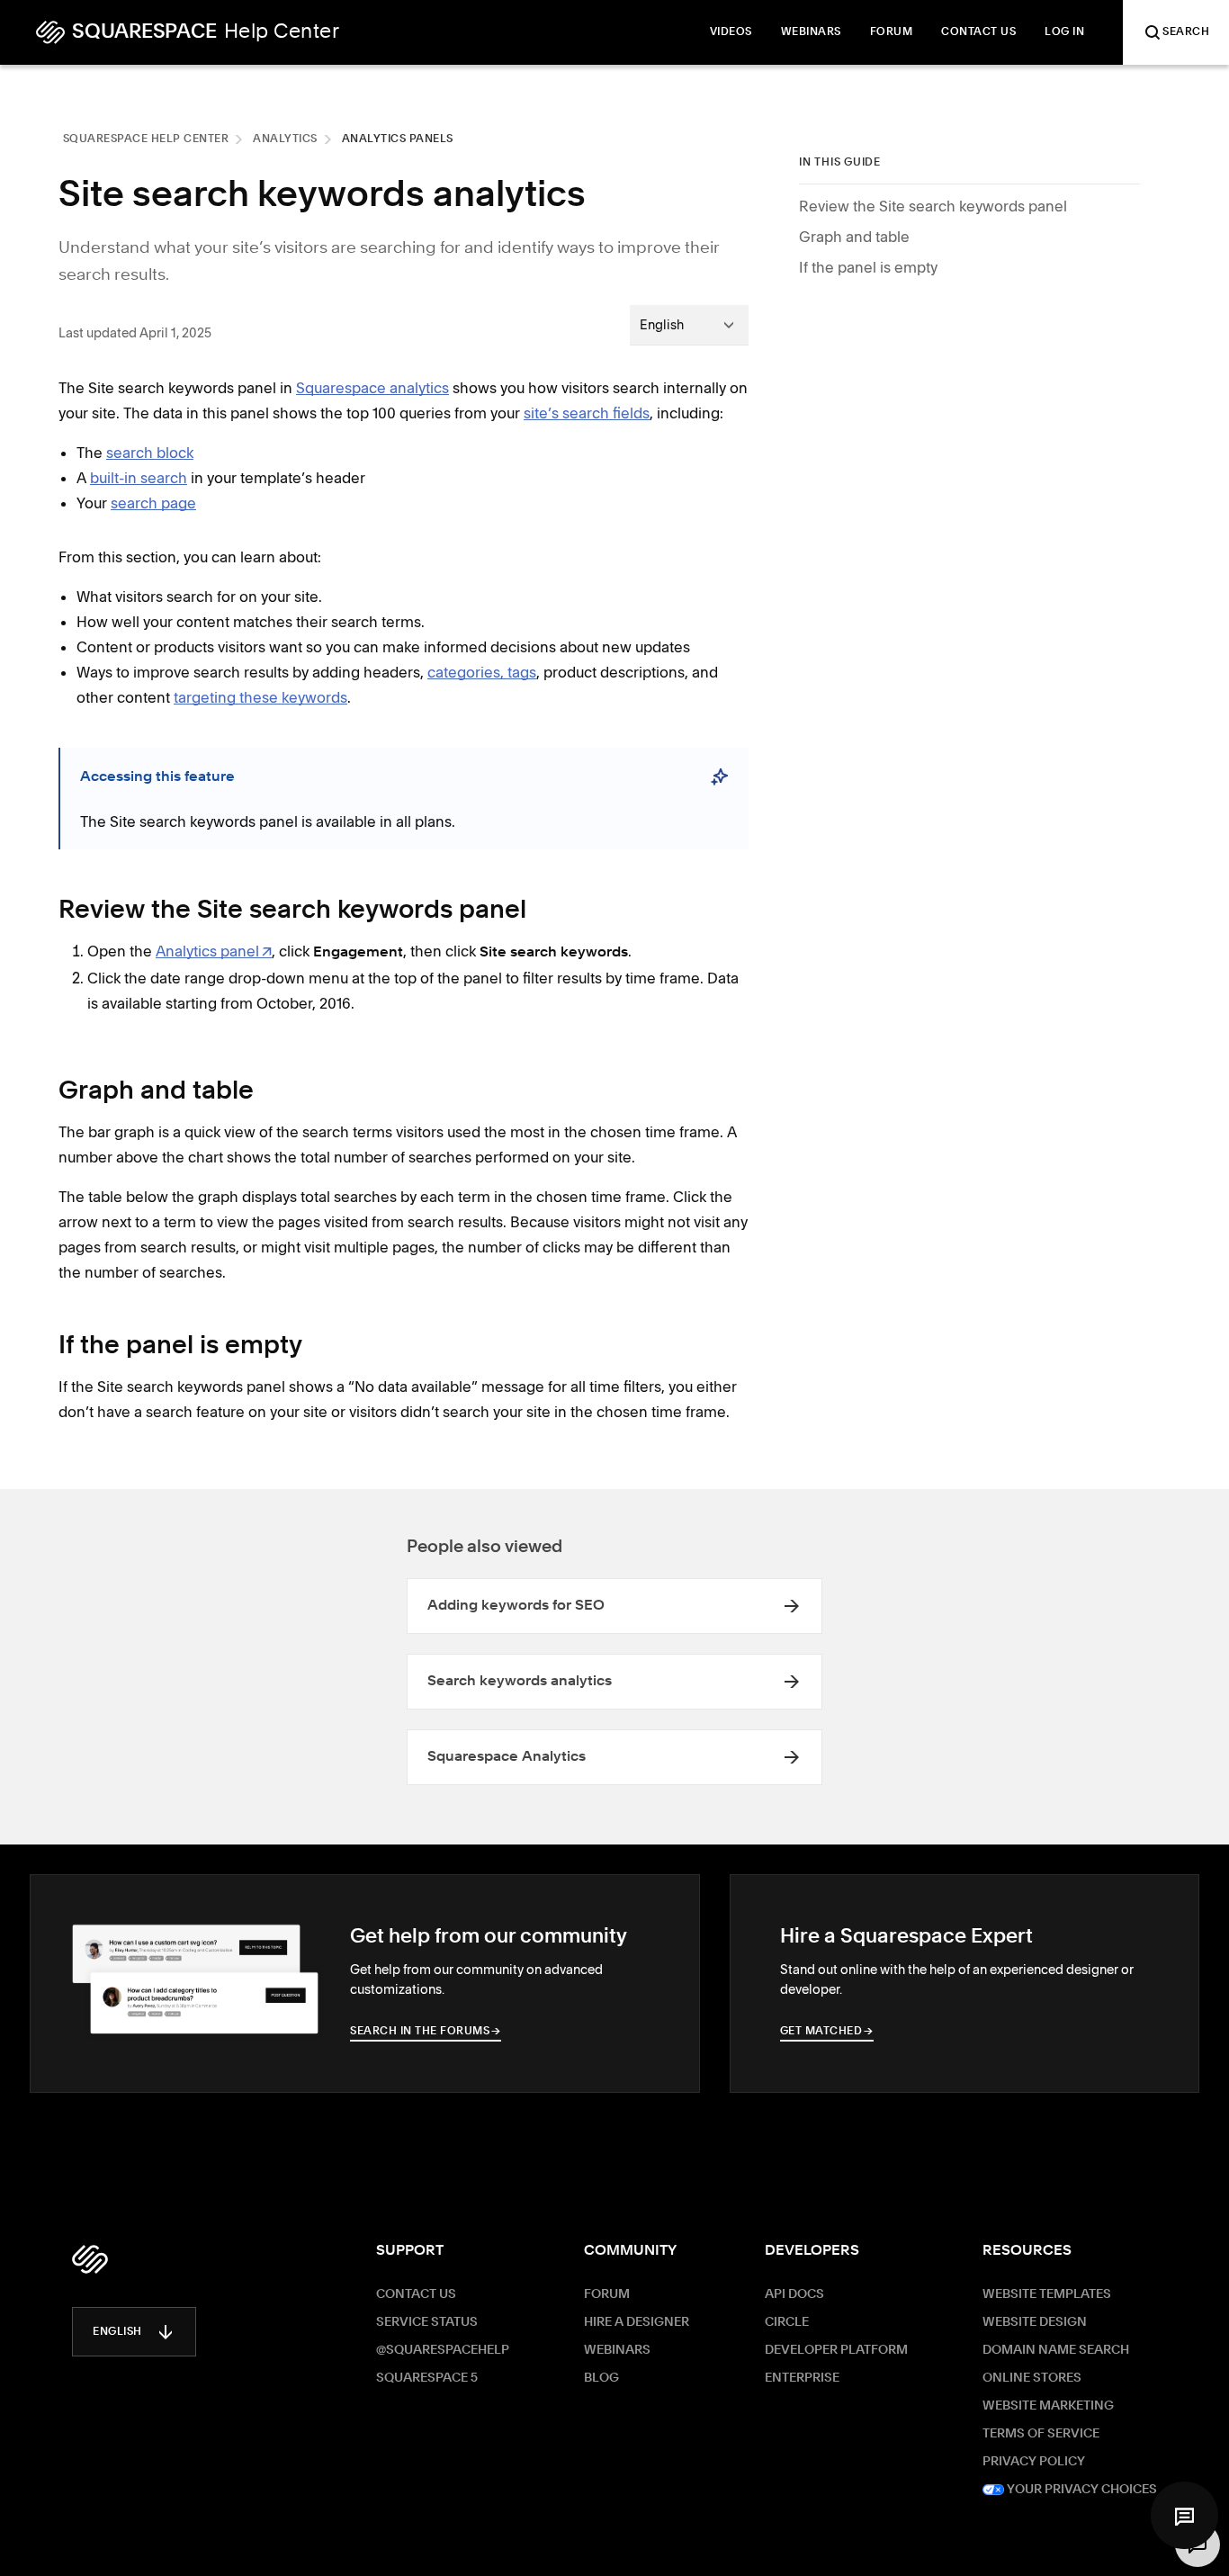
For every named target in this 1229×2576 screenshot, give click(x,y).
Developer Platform (836, 2350)
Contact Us (416, 2294)
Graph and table (854, 237)
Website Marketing (1048, 2406)
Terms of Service (1041, 2434)
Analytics (285, 139)
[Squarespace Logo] (90, 2259)
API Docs (794, 2294)
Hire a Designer (637, 2322)
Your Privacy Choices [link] (1081, 2490)
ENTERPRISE (802, 2378)
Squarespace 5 (427, 2378)
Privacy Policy (1034, 2462)
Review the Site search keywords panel (933, 206)
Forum (607, 2294)
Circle (787, 2322)
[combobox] (689, 325)
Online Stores (1032, 2378)
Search (1186, 32)
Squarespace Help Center (146, 139)
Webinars (617, 2350)
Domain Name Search (1056, 2350)
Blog (601, 2378)
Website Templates (1047, 2294)
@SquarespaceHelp (443, 2350)
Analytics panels (398, 139)
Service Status (427, 2322)
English (117, 2332)
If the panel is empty (868, 267)
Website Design (1035, 2322)
